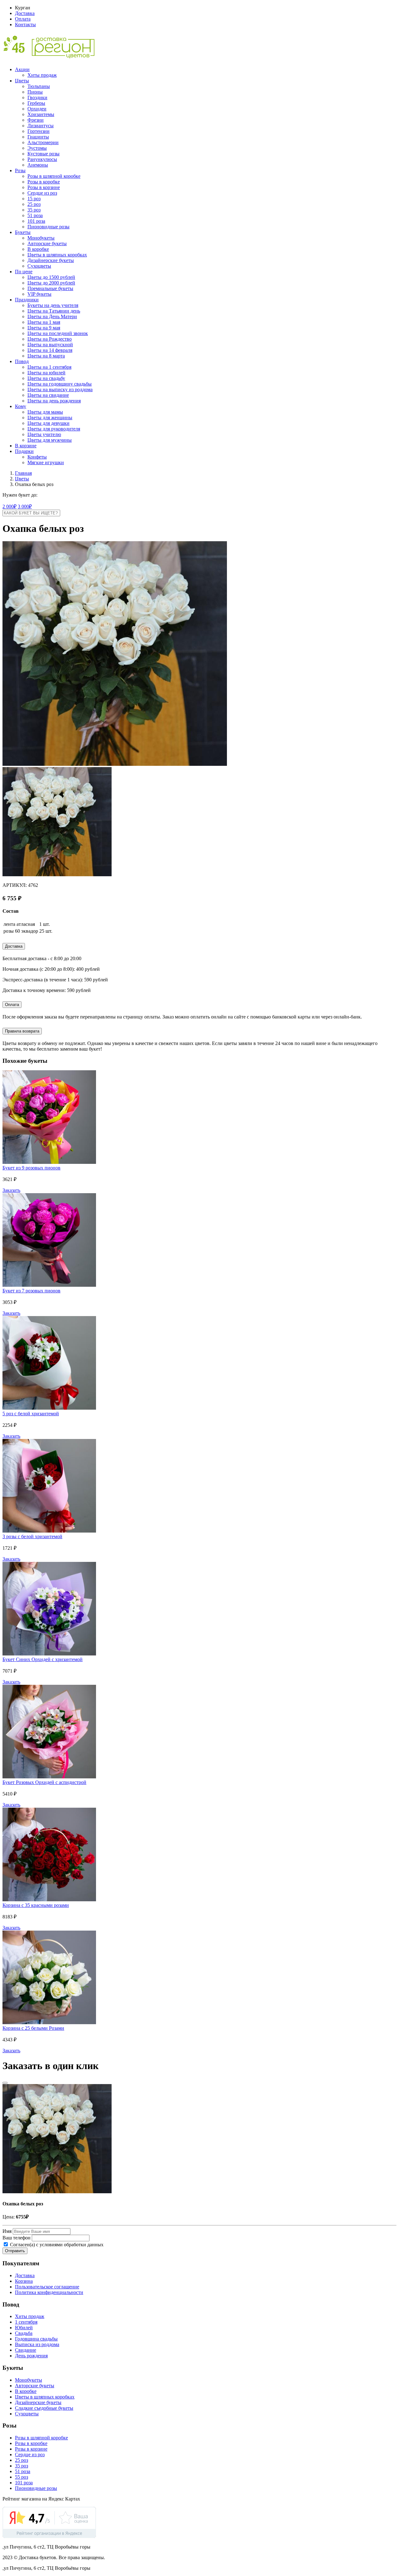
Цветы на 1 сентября (49, 367)
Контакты (25, 24)
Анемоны (38, 165)
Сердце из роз (42, 193)
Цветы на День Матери (52, 316)
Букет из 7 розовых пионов (31, 1291)
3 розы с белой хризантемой (32, 1536)
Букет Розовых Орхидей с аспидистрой (44, 1782)
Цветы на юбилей (46, 373)
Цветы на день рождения (54, 401)
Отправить (15, 2251)
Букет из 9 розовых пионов (31, 1168)
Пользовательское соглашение (47, 2287)
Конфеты (37, 457)
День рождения (31, 2356)
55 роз (22, 2477)
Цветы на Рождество (50, 339)
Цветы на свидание (48, 395)
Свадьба (24, 2333)
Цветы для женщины (50, 418)
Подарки (24, 451)
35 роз (34, 210)
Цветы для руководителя (54, 429)
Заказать (11, 1190)
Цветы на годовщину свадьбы (60, 384)
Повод (22, 361)
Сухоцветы (39, 266)
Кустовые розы (43, 154)
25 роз (34, 204)
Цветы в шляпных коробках (57, 255)
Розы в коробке (44, 182)
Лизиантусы (41, 126)
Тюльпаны (39, 86)
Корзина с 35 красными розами (36, 1905)
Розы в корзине (44, 187)
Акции (22, 69)
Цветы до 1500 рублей (51, 277)
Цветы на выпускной (50, 345)
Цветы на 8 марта (46, 356)
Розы (20, 170)
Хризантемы (41, 114)
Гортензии (38, 131)
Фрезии (36, 120)
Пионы (35, 92)
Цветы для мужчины (50, 440)
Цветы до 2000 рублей (51, 283)
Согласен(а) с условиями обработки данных (56, 2245)
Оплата (23, 19)
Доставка (25, 13)
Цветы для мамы (45, 412)
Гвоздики (37, 97)
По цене (24, 272)
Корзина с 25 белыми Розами (33, 2028)
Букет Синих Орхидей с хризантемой (43, 1659)
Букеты (23, 232)
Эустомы (37, 148)
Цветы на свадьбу (46, 378)
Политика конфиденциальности (49, 2292)
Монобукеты (41, 238)
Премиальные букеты (50, 288)
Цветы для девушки (48, 423)
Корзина (24, 2281)
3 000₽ (25, 506)
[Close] (5, 2083)
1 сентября (26, 2322)
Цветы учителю (44, 434)
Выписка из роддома (37, 2344)
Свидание (26, 2350)
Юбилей (24, 2328)
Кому (21, 406)
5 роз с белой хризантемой (31, 1414)
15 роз (34, 199)
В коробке (38, 249)
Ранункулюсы (42, 159)
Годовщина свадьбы (36, 2339)
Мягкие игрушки (46, 462)
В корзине (26, 446)
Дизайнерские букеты (51, 260)
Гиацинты (38, 137)
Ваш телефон (17, 2238)
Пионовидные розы (48, 227)
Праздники (27, 300)
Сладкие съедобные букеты (44, 2408)
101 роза (36, 221)
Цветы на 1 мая (44, 322)
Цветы (22, 81)
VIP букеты (39, 294)
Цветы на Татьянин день (54, 311)
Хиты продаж (42, 75)
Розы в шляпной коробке (54, 176)
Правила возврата (22, 1031)
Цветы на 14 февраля (50, 350)
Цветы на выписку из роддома (60, 389)
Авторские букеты (47, 243)
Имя (7, 2231)
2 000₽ (10, 506)
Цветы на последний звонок (58, 333)
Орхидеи (37, 109)
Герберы (36, 103)
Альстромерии (43, 142)
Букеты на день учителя (53, 305)
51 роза (35, 215)
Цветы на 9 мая (44, 328)
